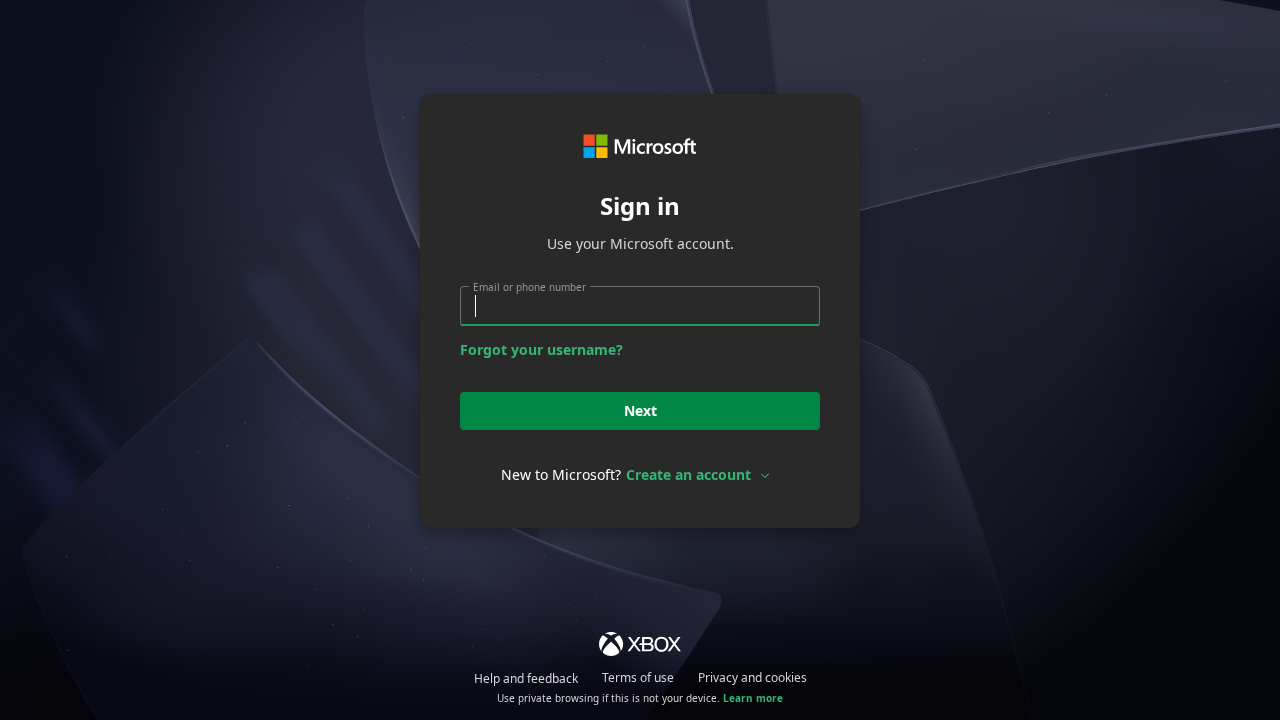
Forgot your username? (541, 349)
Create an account (688, 474)
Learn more (753, 698)
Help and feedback (526, 678)
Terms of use (638, 677)
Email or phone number (529, 287)
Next (640, 410)
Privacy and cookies (752, 677)
